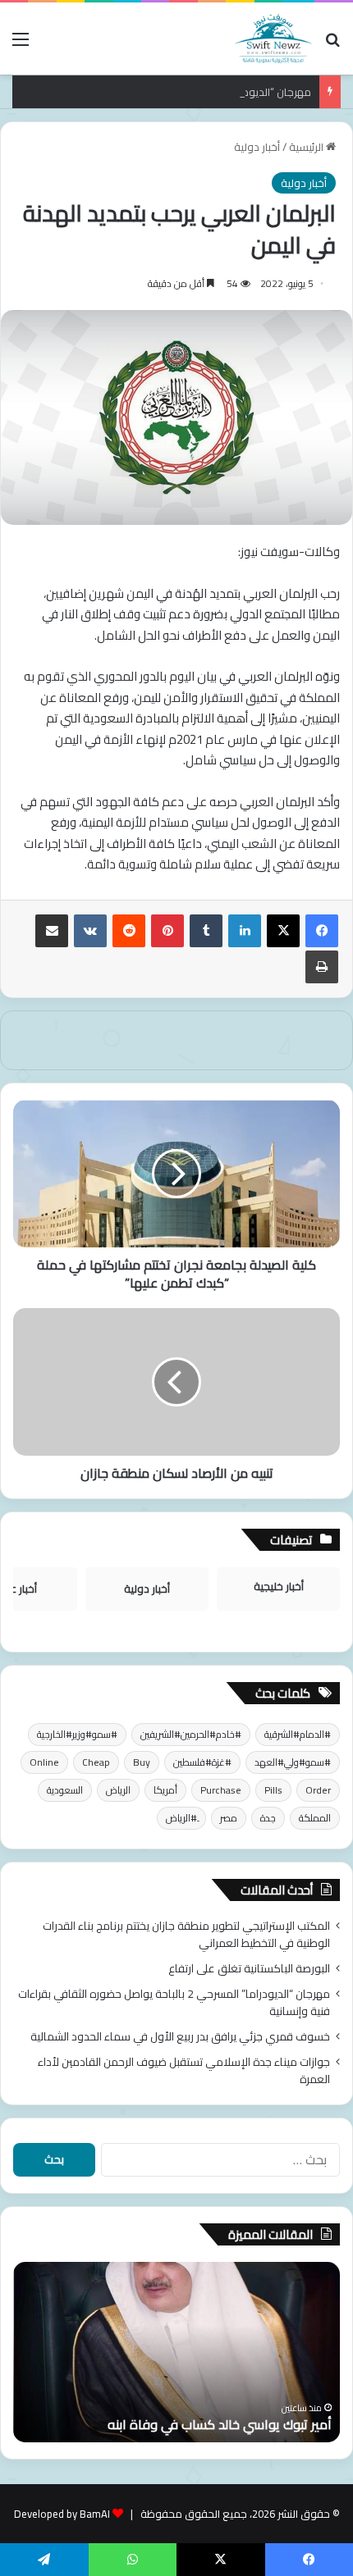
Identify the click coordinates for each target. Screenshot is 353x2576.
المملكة (315, 1818)
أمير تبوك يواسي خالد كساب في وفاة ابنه (220, 2424)
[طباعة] (322, 967)
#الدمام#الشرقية (298, 1734)
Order (318, 1790)
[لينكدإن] (245, 931)
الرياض (118, 1790)
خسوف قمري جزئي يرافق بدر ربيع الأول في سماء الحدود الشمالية (180, 2036)
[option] (176, 2352)
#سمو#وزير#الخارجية (77, 1734)
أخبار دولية (257, 147)
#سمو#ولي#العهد (293, 1762)
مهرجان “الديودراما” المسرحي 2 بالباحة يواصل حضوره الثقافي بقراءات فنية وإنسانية (174, 2002)
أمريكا (165, 1790)
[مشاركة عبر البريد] (52, 931)
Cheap (96, 1762)
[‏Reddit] (129, 931)
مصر (229, 1818)
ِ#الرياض (181, 1818)
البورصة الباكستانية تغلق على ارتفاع (249, 1968)
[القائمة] (21, 45)
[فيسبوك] (322, 931)
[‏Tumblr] (206, 931)
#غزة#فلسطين (202, 1762)
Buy (142, 1762)
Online (44, 1762)
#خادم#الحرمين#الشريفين (191, 1734)
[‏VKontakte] (90, 931)
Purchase (221, 1790)
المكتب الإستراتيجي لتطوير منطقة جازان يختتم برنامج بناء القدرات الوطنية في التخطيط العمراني (186, 1934)
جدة (268, 1818)
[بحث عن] (332, 45)
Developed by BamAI (62, 2514)
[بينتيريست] (167, 931)
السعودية (65, 1790)
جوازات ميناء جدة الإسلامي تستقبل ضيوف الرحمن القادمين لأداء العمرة (184, 2070)
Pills (273, 1790)
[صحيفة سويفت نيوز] (273, 39)
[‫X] (283, 931)
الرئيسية (307, 147)
